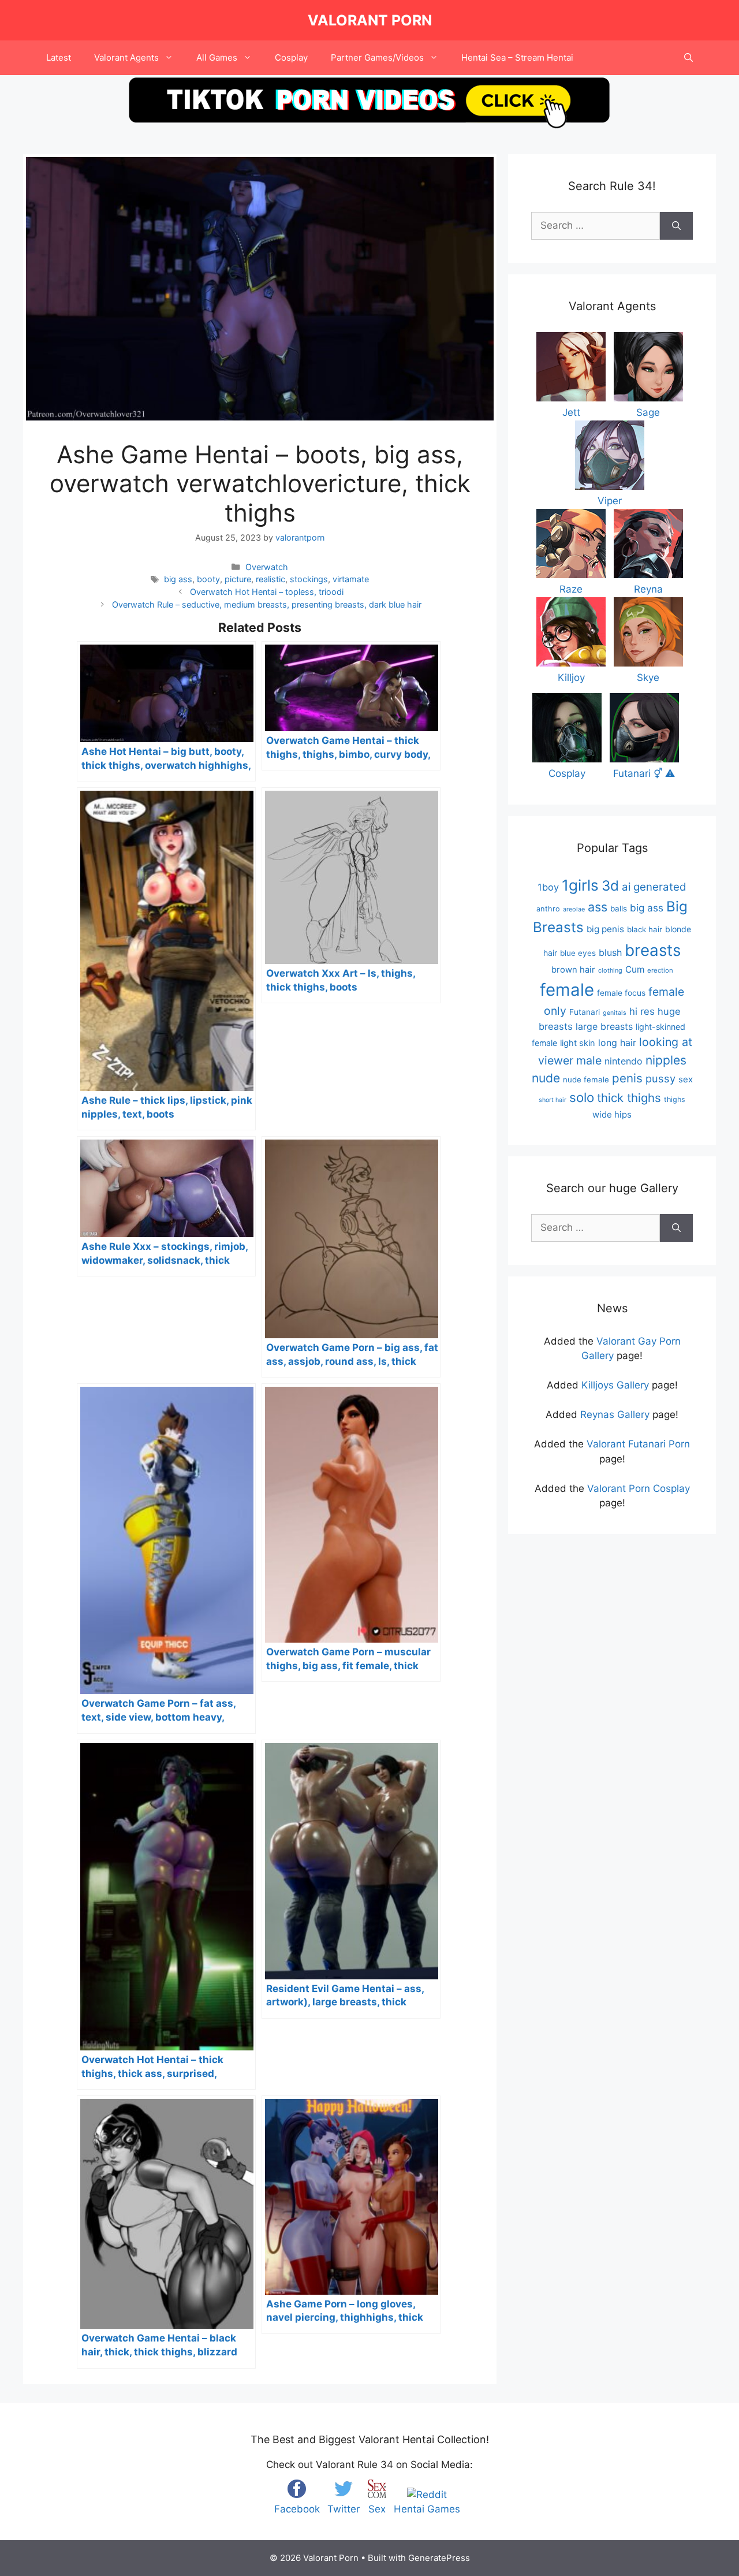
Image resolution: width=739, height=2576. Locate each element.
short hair (553, 1100)
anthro (548, 909)
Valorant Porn (370, 20)
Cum (635, 969)
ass (598, 907)
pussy (660, 1078)
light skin (578, 1043)
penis (627, 1078)
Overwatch (267, 567)
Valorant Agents (126, 57)
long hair (617, 1043)
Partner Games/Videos (377, 57)
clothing (610, 970)
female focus (621, 993)
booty (208, 579)
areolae (574, 909)
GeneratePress (439, 2558)
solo (582, 1097)
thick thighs (629, 1098)
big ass (178, 579)
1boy (548, 887)
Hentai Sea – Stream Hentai (517, 57)
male (589, 1060)
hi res (642, 1011)
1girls (580, 885)
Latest (59, 57)
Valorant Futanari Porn (638, 1444)
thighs (675, 1099)
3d (610, 886)
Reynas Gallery (615, 1414)
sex (686, 1079)
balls (619, 909)
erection (660, 970)
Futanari (585, 1012)
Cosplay (291, 57)
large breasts (604, 1026)
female (567, 990)
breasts (653, 950)
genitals (615, 1013)
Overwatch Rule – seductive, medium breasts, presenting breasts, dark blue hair (267, 604)
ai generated (654, 887)
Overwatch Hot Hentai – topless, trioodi (267, 592)
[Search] (676, 226)
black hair (645, 929)
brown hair (573, 970)
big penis (605, 929)
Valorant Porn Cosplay (639, 1488)
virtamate (351, 579)
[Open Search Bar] (688, 58)
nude (546, 1078)
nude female (586, 1079)
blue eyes (578, 953)
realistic (270, 579)
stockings (309, 579)
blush (610, 952)
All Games (217, 57)
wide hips (612, 1114)
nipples (666, 1060)
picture (238, 579)
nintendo (624, 1061)
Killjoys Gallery (615, 1385)
